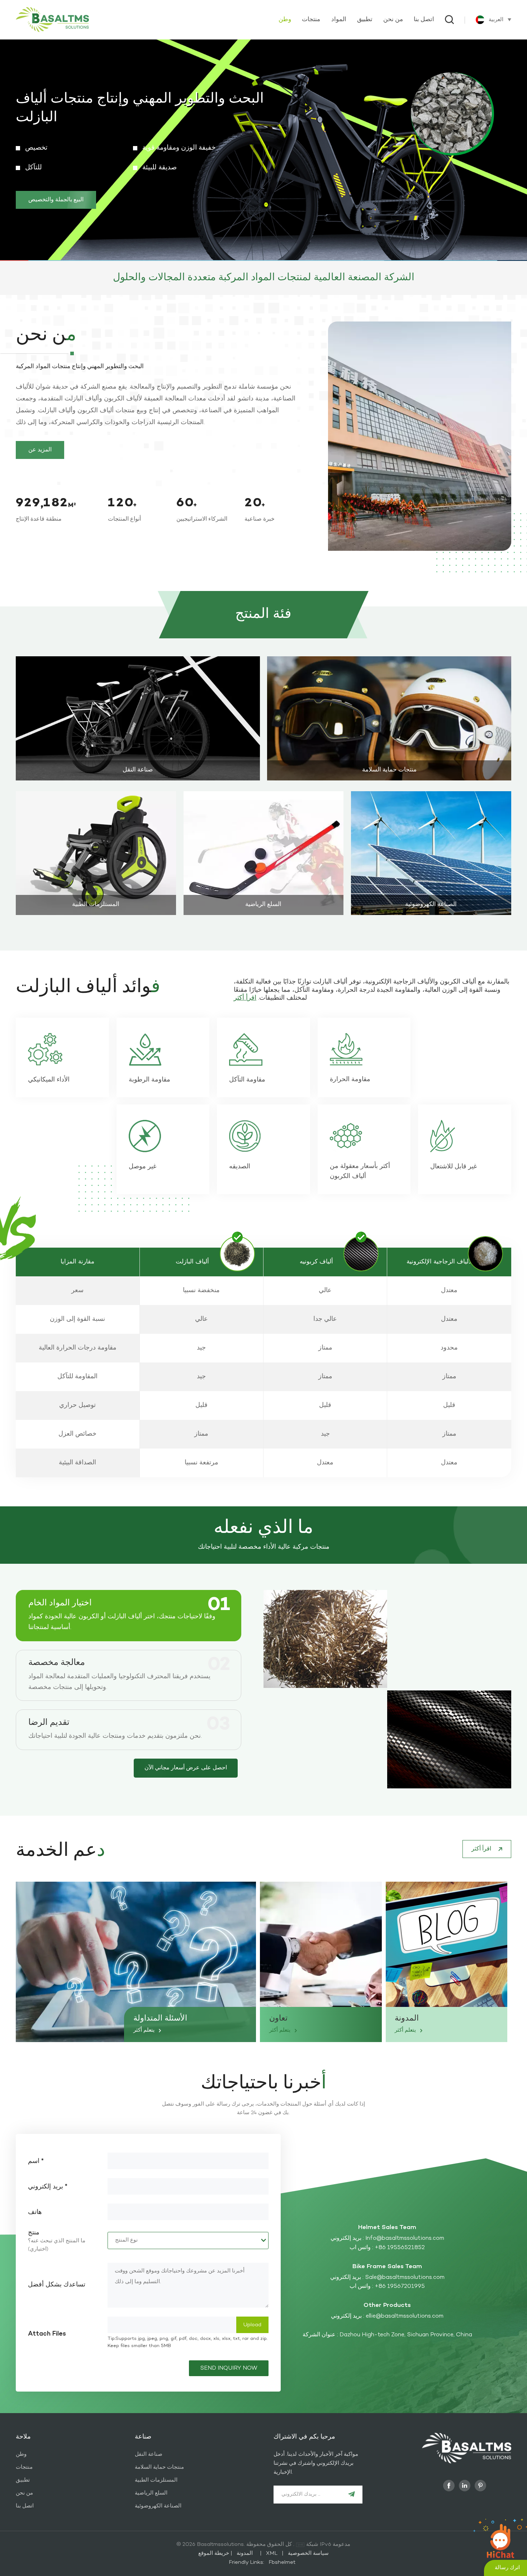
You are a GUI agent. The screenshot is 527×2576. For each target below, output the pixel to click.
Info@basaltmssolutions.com (405, 2238)
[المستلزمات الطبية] (96, 853)
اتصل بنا (424, 20)
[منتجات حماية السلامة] (389, 718)
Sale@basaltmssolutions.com (405, 2277)
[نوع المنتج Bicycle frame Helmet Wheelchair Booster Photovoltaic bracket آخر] (188, 2240)
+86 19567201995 (400, 2286)
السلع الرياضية (263, 905)
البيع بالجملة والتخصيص (56, 191)
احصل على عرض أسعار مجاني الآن (186, 1768)
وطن (285, 20)
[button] (508, 150)
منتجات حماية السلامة (389, 770)
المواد (339, 20)
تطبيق (365, 20)
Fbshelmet (282, 2562)
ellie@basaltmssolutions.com (405, 2316)
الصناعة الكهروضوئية (431, 905)
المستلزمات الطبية (96, 905)
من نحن (393, 20)
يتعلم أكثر (145, 2030)
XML (272, 2553)
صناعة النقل (138, 770)
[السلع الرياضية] (264, 853)
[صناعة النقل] (138, 718)
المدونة (407, 2019)
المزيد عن (40, 450)
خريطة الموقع (228, 2553)
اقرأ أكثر (138, 775)
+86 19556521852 (400, 2248)
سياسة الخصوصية (308, 2553)
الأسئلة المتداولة (160, 2019)
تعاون (278, 2019)
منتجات (311, 20)
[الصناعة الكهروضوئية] (431, 853)
